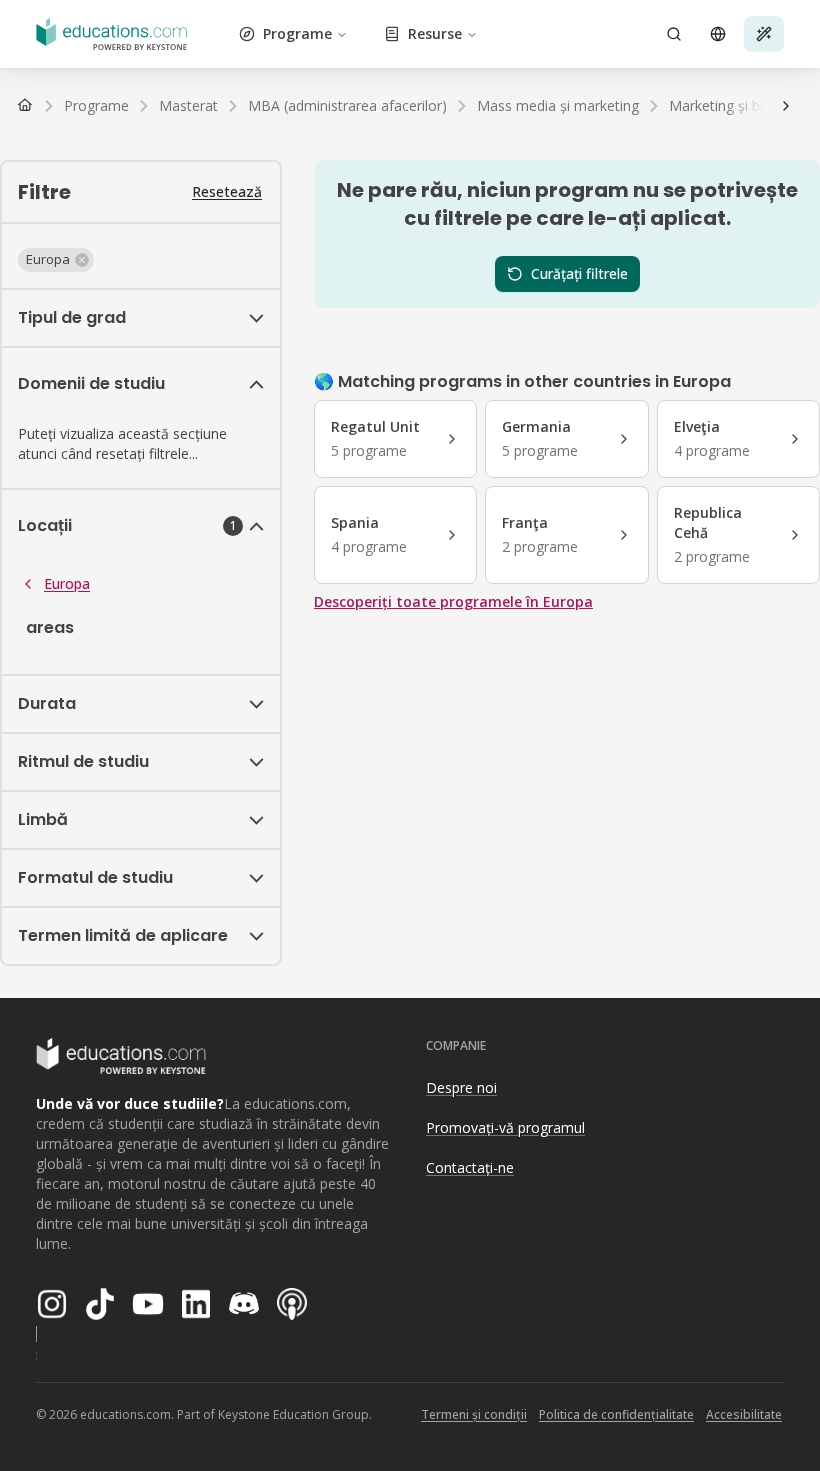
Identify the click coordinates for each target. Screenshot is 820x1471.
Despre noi (461, 1087)
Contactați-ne (470, 1167)
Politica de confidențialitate (616, 1414)
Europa (67, 583)
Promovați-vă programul (505, 1127)
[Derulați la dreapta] (786, 106)
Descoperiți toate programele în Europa (453, 601)
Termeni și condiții (474, 1414)
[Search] (674, 34)
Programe (297, 33)
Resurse (435, 33)
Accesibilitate (744, 1414)
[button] (56, 260)
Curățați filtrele (579, 273)
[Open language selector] (718, 34)
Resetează (227, 191)
